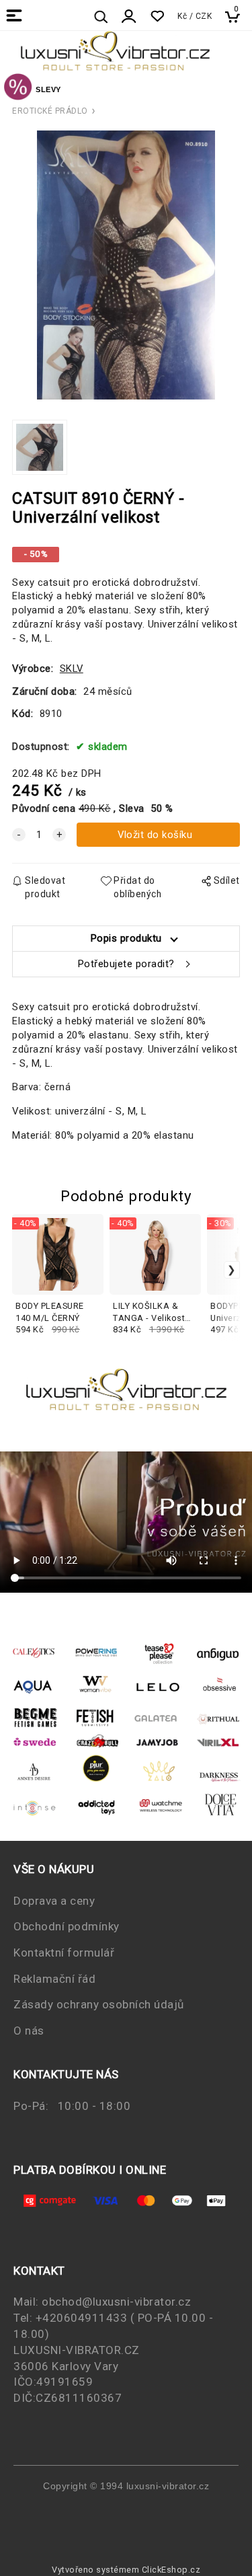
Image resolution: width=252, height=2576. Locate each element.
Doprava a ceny (54, 1901)
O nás (29, 2031)
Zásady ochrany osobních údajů (99, 2004)
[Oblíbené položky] (157, 16)
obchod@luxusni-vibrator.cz (116, 2302)
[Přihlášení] (129, 16)
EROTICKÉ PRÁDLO (50, 111)
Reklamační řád (54, 1979)
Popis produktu (126, 938)
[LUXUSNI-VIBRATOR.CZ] (18, 89)
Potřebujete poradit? (126, 964)
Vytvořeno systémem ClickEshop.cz (126, 2570)
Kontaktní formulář (64, 1953)
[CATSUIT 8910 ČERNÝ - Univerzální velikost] (126, 265)
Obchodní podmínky (67, 1926)
